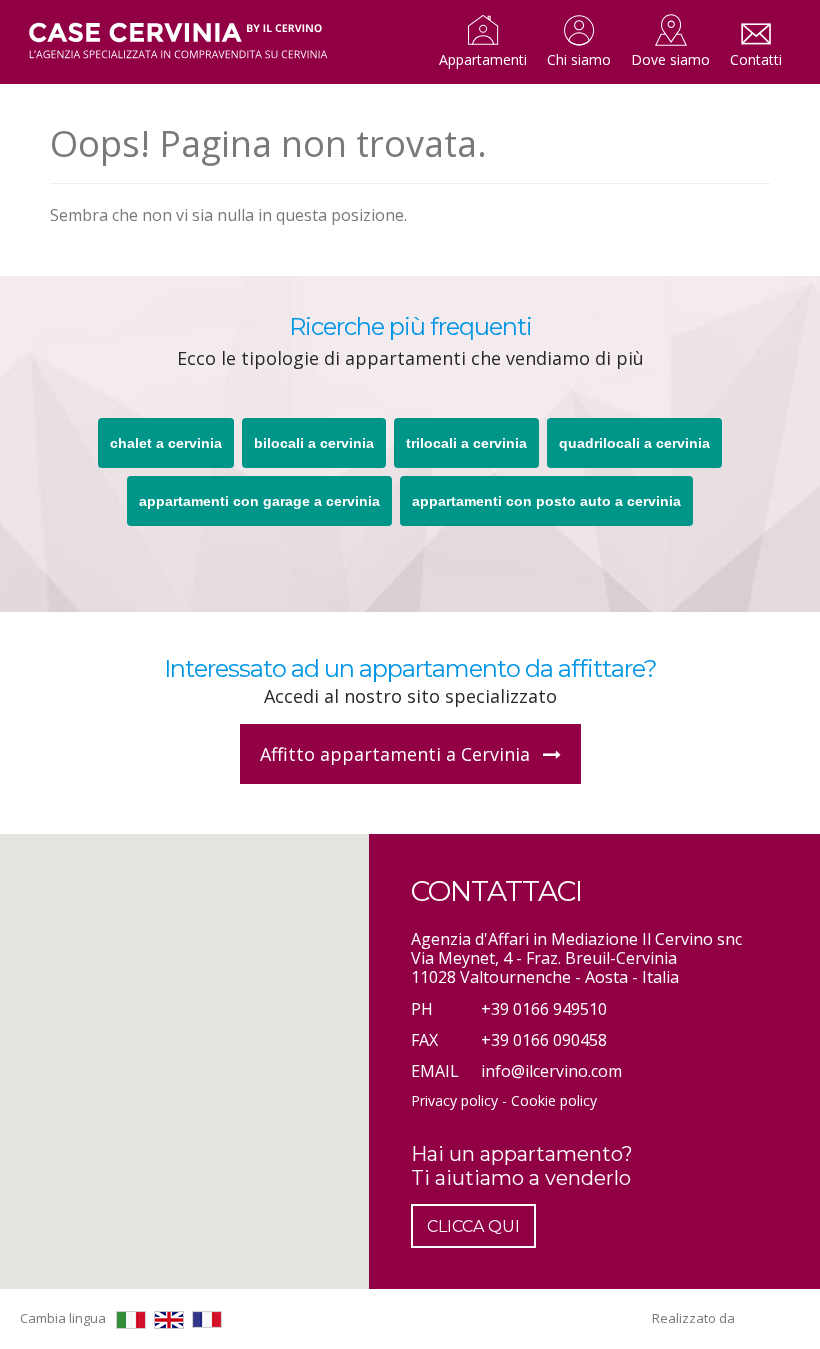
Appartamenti (483, 59)
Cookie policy (554, 1100)
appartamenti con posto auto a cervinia (546, 501)
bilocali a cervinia (314, 443)
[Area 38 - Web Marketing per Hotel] (770, 1318)
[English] (169, 1320)
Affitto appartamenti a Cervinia (397, 754)
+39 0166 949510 (544, 1009)
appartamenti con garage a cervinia (259, 501)
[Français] (207, 1319)
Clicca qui (473, 1226)
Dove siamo (670, 59)
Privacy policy (454, 1100)
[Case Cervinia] (178, 42)
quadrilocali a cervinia (634, 443)
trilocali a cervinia (466, 443)
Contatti (756, 59)
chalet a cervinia (166, 443)
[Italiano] (131, 1320)
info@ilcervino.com (551, 1071)
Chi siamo (579, 59)
